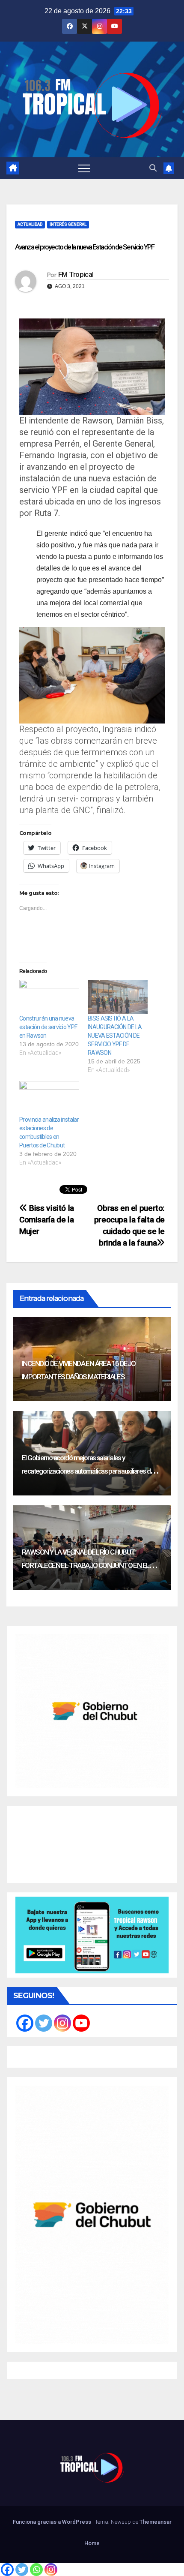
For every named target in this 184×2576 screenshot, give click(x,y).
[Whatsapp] (36, 2570)
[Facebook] (7, 2570)
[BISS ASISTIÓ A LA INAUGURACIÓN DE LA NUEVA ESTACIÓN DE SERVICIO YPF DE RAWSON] (118, 997)
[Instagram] (51, 2570)
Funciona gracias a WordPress (53, 2522)
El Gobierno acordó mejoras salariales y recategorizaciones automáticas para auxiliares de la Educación (91, 1471)
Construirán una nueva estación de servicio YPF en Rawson (48, 1027)
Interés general (68, 224)
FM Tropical (76, 274)
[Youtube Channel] (81, 2023)
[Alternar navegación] (84, 168)
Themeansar (156, 2522)
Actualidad (30, 224)
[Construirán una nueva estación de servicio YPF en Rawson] (49, 997)
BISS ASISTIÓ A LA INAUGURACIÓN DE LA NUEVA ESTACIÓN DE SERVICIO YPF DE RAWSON (115, 1036)
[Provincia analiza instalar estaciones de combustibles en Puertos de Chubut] (49, 1098)
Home (92, 2543)
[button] (153, 168)
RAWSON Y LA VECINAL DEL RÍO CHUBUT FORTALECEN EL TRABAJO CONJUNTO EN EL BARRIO (85, 1565)
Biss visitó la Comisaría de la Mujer (47, 1220)
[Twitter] (22, 2570)
